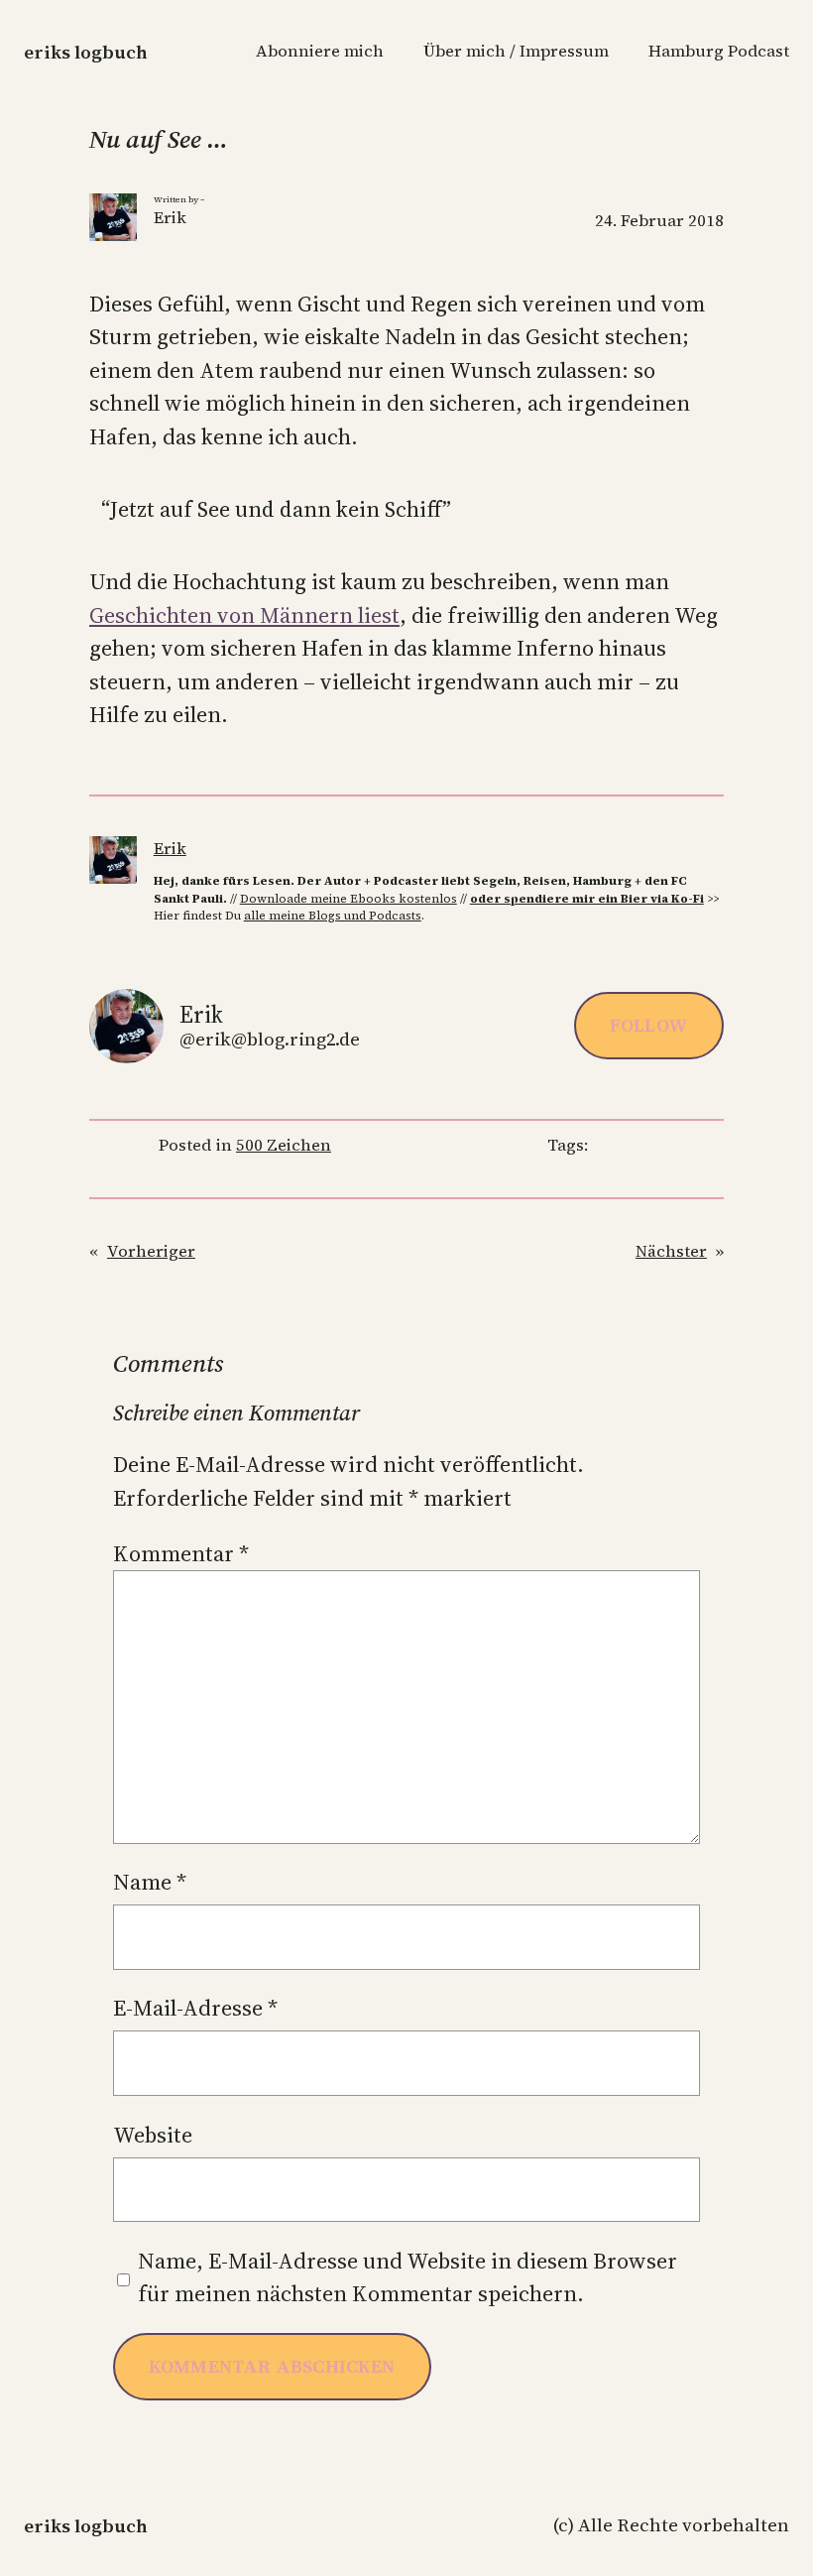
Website (153, 2135)
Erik (170, 849)
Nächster (671, 1251)
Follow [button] (649, 1025)
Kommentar (181, 1553)
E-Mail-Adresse (195, 2008)
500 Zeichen (284, 1145)
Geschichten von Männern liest (244, 615)
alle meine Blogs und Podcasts (333, 916)
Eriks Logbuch (86, 52)
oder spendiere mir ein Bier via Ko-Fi (587, 899)
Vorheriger (151, 1251)
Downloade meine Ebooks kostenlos (348, 899)
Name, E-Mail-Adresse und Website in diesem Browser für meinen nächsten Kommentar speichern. (407, 2277)
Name (150, 1882)
